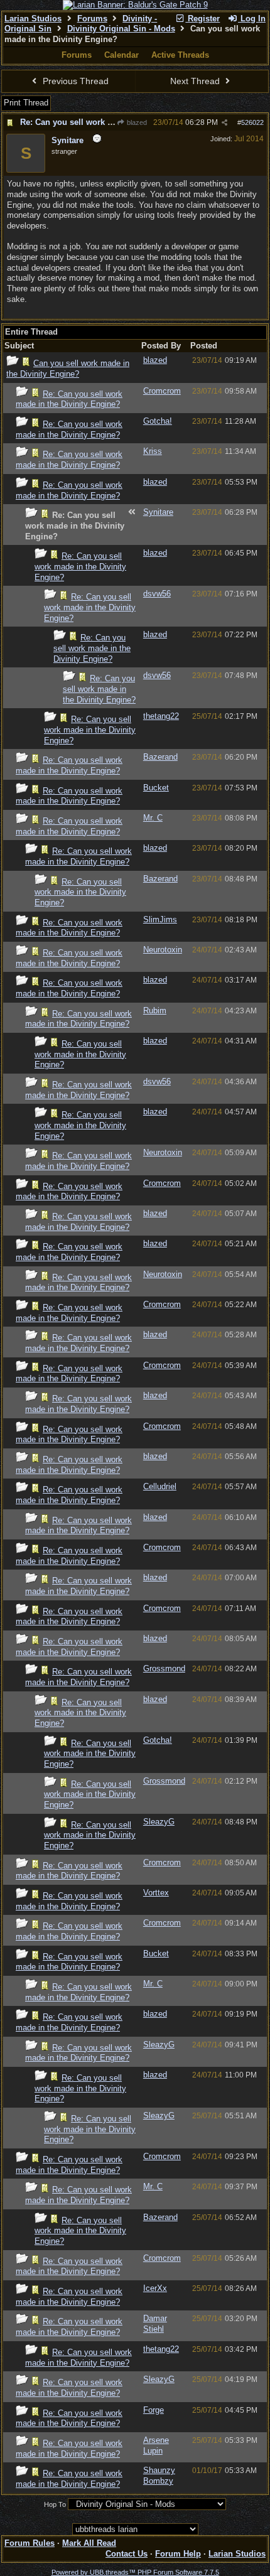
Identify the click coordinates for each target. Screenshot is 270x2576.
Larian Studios (33, 19)
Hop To (55, 2504)
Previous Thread (74, 81)
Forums (92, 19)
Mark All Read (89, 2543)
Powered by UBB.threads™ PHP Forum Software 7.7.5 (135, 2572)
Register (202, 19)
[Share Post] (224, 123)
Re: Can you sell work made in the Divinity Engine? (69, 399)
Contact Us (127, 2554)
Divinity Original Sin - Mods (121, 29)
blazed (136, 122)
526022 (252, 122)
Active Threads (180, 55)
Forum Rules (30, 2543)
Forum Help (178, 2554)
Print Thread (26, 103)
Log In (252, 19)
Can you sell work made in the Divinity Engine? (68, 369)
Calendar (121, 55)
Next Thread (196, 81)
